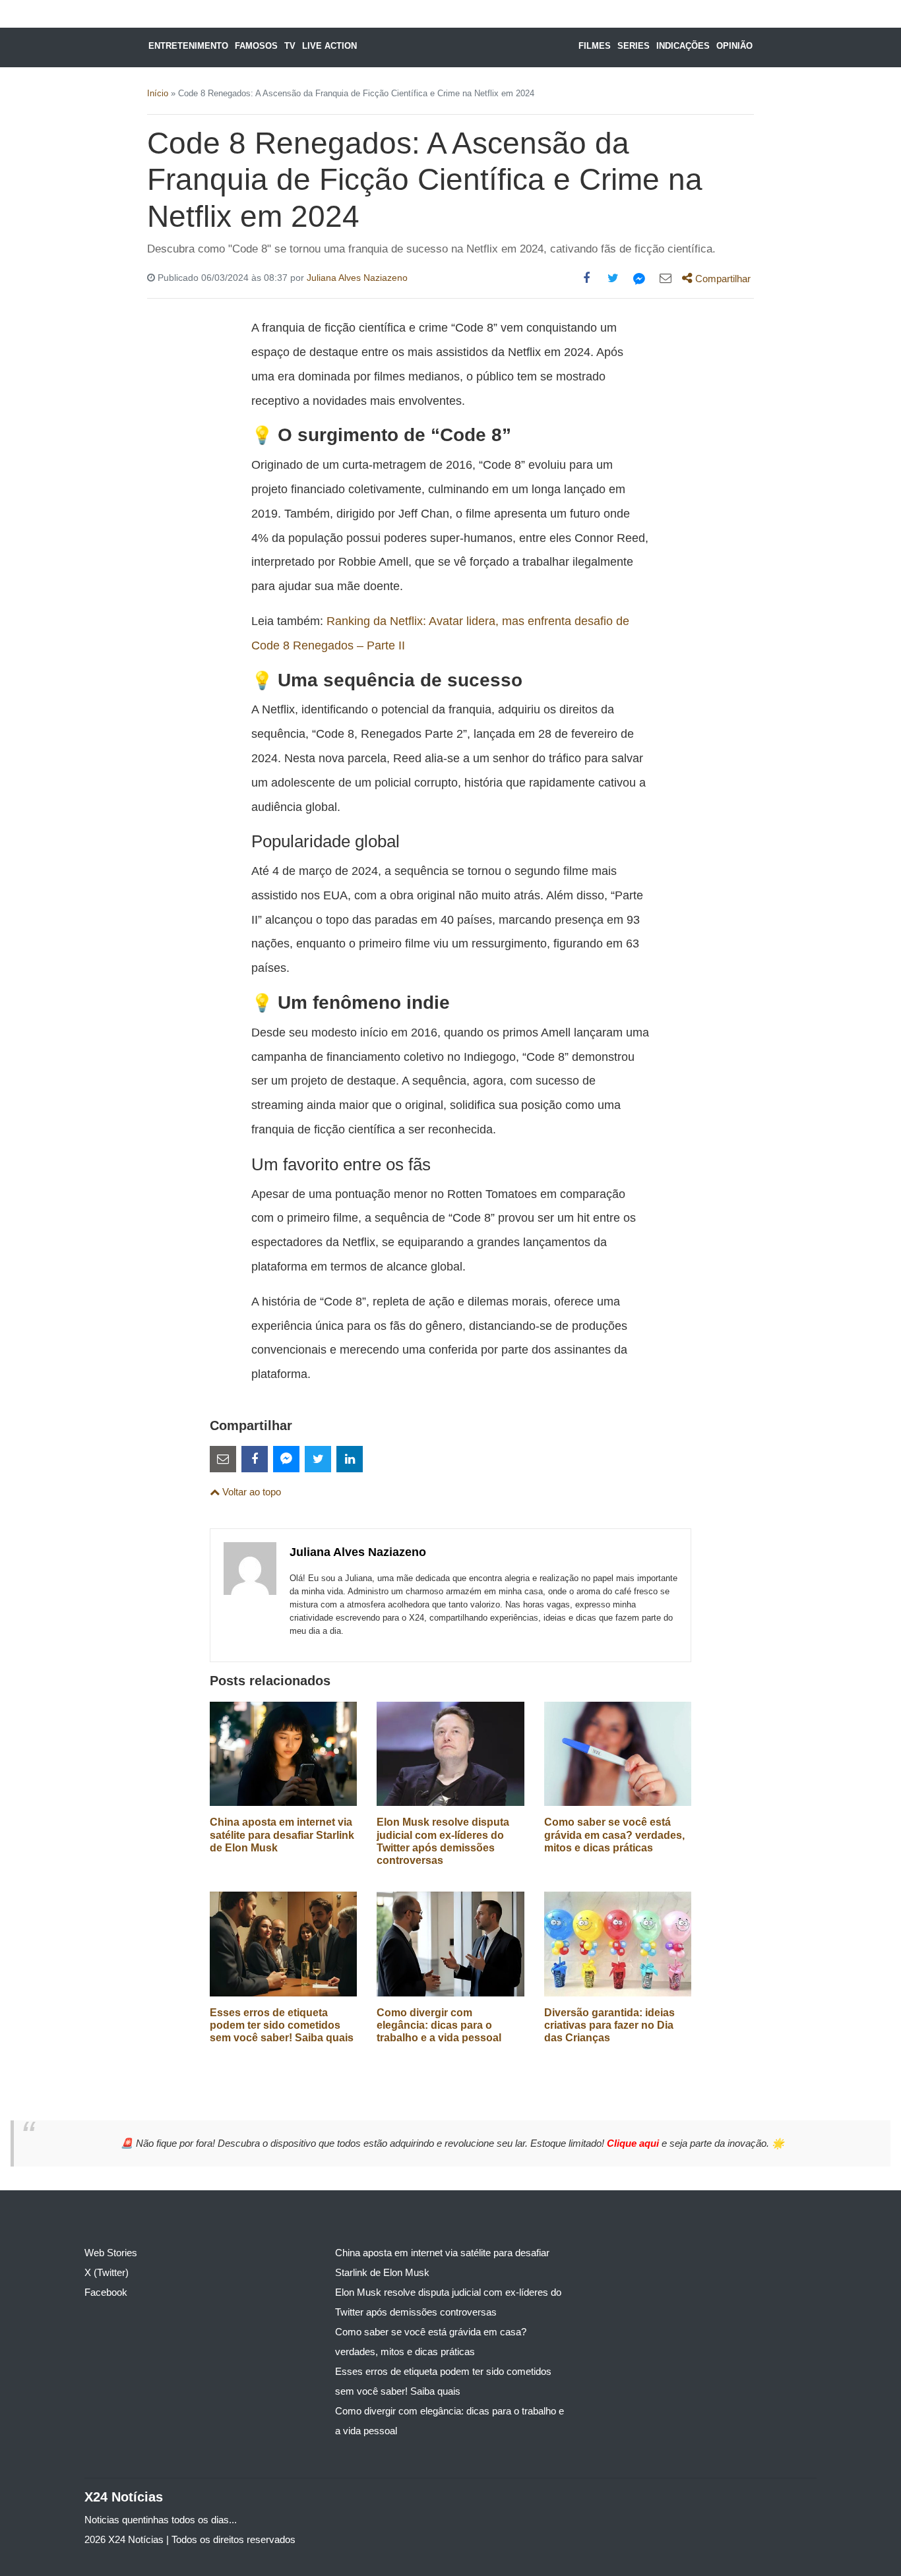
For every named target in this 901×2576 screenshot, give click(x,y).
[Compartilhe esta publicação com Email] (666, 278)
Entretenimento (188, 46)
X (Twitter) (107, 2272)
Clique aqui (634, 2143)
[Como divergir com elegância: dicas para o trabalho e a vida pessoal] (450, 1943)
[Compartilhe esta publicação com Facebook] (586, 278)
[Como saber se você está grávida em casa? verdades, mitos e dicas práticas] (618, 1753)
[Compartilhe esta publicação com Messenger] (639, 278)
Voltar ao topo (250, 1492)
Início (158, 93)
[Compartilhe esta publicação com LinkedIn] (350, 1459)
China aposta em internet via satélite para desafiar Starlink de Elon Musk (282, 1835)
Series (634, 46)
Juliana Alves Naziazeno (357, 278)
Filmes (595, 46)
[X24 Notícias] (463, 47)
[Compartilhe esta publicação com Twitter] (613, 278)
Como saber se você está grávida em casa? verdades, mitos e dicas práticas (614, 1835)
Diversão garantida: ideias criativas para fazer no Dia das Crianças (609, 2025)
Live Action (329, 46)
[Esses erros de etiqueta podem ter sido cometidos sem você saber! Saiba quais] (283, 1943)
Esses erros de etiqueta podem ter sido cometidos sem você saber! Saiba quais (282, 2025)
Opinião (734, 46)
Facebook (106, 2292)
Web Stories (111, 2253)
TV (290, 46)
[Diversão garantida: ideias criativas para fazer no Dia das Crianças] (618, 1943)
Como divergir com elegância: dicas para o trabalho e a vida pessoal (439, 2025)
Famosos (256, 46)
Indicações (683, 46)
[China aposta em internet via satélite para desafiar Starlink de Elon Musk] (283, 1753)
